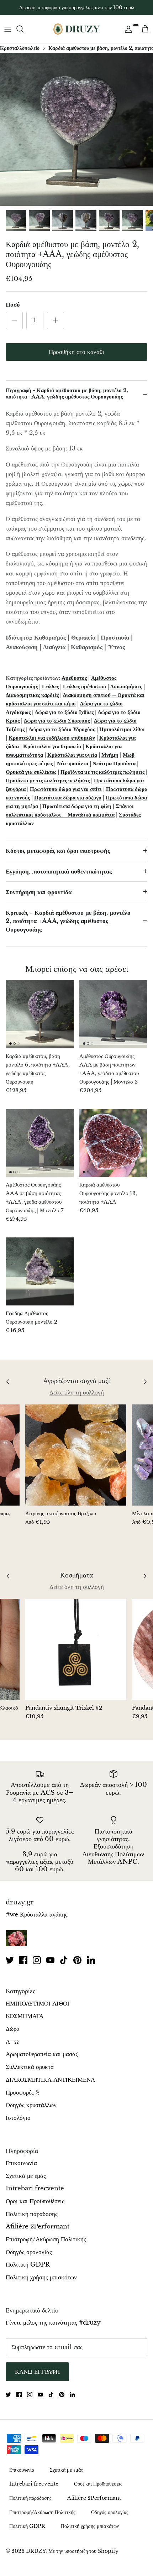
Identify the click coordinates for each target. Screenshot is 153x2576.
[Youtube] (50, 1960)
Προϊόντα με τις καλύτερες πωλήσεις (102, 772)
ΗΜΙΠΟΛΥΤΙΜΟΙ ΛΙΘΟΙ (38, 2004)
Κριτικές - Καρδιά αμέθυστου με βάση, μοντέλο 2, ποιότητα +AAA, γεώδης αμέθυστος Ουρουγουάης (68, 921)
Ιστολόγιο (18, 2118)
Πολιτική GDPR (28, 2265)
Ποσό (13, 305)
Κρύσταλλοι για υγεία (72, 755)
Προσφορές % (23, 2093)
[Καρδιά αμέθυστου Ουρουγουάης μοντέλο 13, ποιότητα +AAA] (113, 1143)
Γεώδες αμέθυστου (85, 686)
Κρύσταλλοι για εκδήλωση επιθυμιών (52, 738)
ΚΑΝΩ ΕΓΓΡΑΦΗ (37, 2372)
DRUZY (36, 2551)
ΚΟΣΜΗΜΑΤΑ (25, 2016)
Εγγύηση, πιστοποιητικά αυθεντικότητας (59, 872)
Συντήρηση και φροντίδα (39, 892)
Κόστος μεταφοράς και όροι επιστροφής (58, 851)
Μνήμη (110, 755)
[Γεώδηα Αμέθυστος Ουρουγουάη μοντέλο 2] (40, 1271)
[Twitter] (10, 1960)
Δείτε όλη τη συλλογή (77, 1393)
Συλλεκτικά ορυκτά (30, 2067)
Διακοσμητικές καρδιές (32, 695)
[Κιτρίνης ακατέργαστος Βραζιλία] (76, 1455)
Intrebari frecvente (35, 2188)
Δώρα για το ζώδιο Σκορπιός (57, 721)
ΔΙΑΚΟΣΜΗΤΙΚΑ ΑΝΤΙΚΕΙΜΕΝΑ (50, 2080)
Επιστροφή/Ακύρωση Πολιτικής (46, 2239)
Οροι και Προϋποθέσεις (35, 2201)
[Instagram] (37, 1960)
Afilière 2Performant (38, 2226)
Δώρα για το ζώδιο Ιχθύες (64, 712)
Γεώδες (50, 686)
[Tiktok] (64, 1960)
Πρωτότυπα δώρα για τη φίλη (77, 806)
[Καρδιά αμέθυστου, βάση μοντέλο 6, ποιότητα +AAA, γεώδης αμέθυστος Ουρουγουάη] (40, 1014)
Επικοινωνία (21, 2163)
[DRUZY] (76, 29)
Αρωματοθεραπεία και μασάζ (42, 2054)
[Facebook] (23, 1960)
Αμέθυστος (74, 678)
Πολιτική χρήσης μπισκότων (41, 2277)
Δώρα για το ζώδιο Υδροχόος (62, 729)
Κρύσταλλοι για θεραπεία (52, 746)
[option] (76, 129)
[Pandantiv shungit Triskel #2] (76, 1649)
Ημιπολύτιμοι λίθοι (122, 729)
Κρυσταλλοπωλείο (20, 48)
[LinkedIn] (91, 1960)
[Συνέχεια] (127, 29)
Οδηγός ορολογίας (29, 2252)
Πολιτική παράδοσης (32, 2214)
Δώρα (13, 2029)
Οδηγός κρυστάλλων (31, 2105)
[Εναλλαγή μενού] (8, 29)
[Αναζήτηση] (23, 29)
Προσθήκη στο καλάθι (76, 352)
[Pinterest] (77, 1960)
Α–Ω (12, 2042)
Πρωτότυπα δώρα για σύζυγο (68, 797)
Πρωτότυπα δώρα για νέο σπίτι (66, 789)
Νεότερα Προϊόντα (114, 763)
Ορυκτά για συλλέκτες (31, 772)
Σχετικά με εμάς (26, 2176)
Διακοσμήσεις (126, 686)
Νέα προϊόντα (73, 763)
